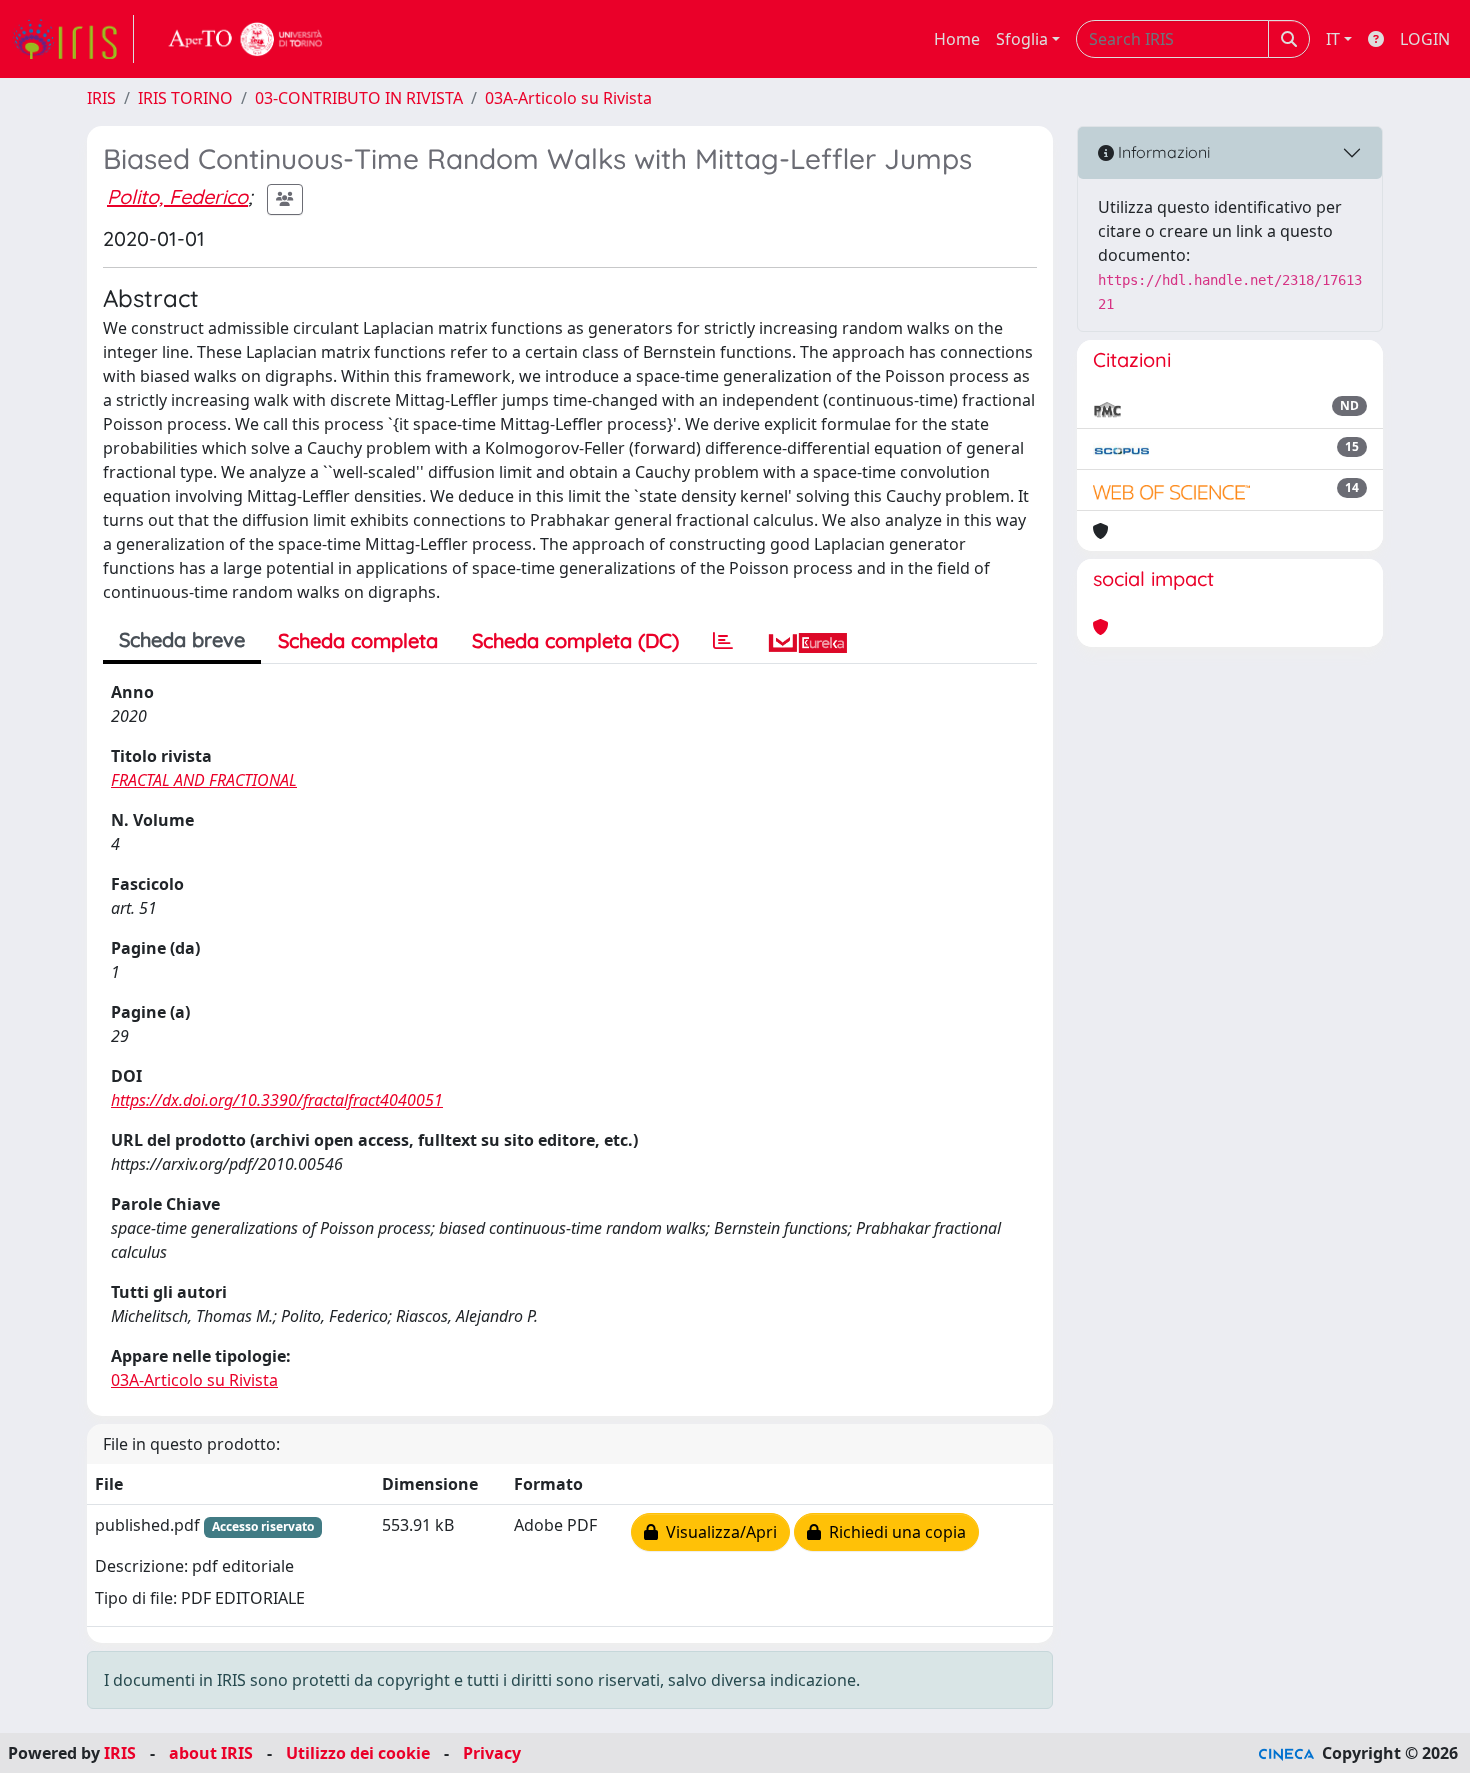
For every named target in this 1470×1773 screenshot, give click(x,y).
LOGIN (1425, 39)
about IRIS (211, 1753)
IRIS (101, 98)
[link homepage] (73, 39)
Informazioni (1162, 152)
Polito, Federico (177, 196)
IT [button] (1333, 39)
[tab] (723, 641)
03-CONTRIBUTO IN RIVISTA (359, 98)
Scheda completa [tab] (358, 640)
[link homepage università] (246, 39)
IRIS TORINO (185, 98)
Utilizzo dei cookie (358, 1753)
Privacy (492, 1753)
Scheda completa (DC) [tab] (575, 640)
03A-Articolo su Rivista (568, 98)
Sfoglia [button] (1022, 39)
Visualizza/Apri (717, 1532)
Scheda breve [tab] (182, 639)
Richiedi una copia (893, 1532)
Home (957, 39)
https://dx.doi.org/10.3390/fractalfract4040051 (277, 1100)
